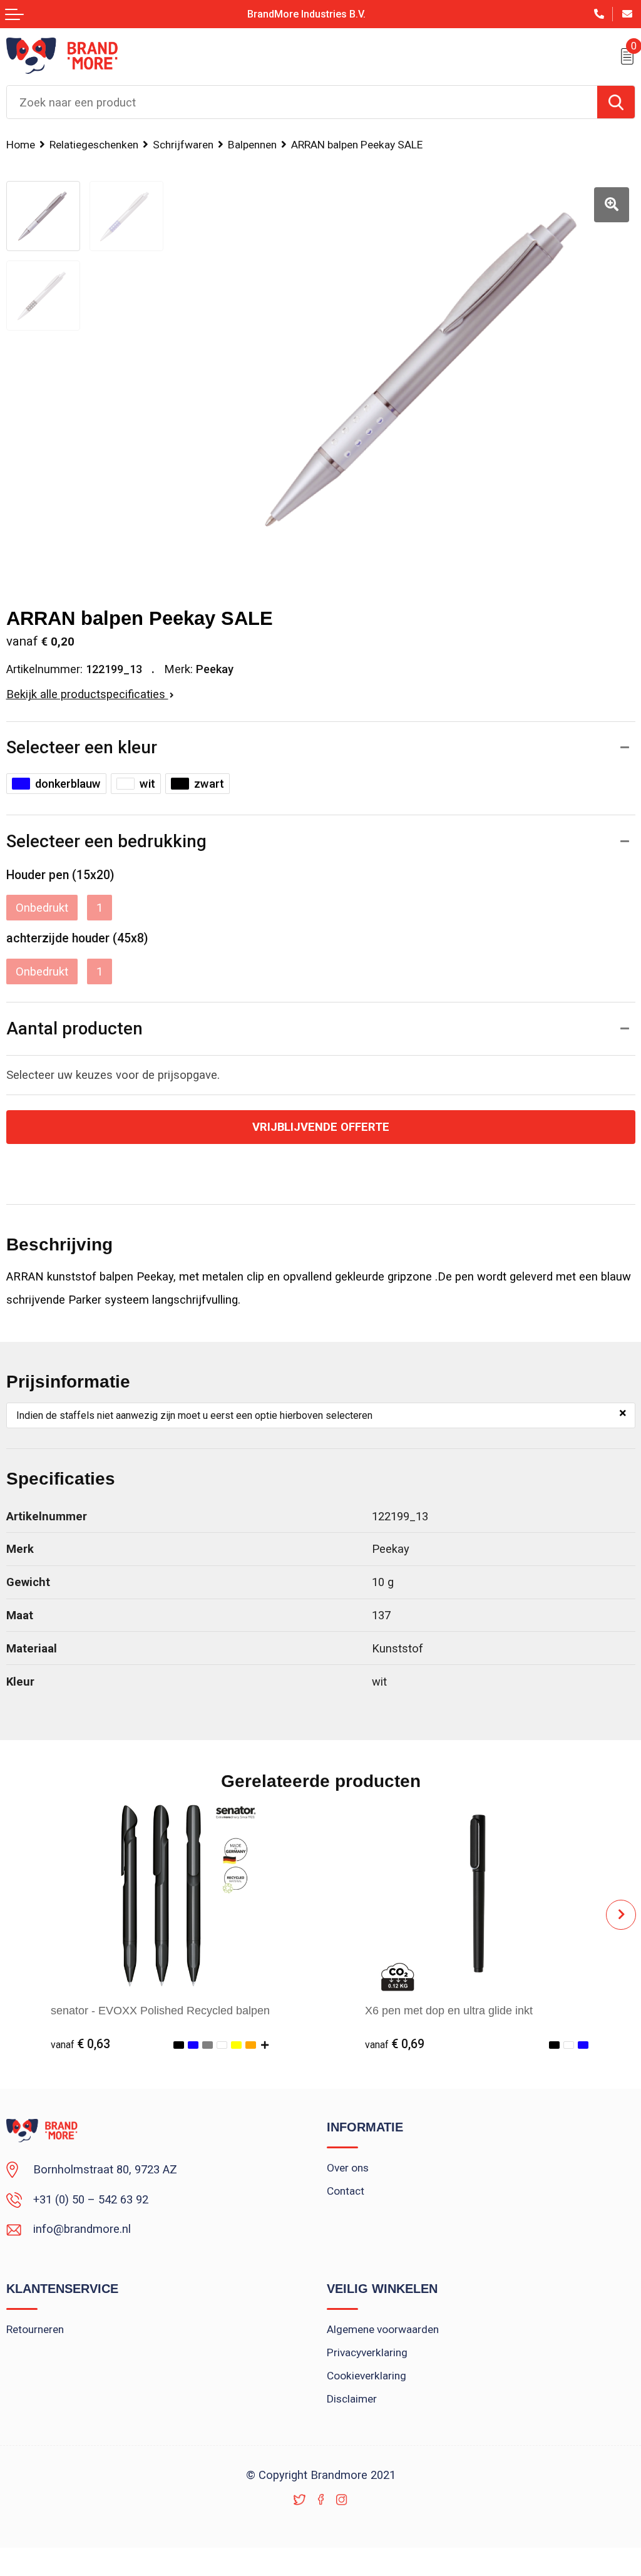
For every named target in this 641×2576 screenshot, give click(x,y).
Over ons (348, 2168)
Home (21, 145)
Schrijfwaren (183, 145)
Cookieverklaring (367, 2376)
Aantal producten (74, 1028)
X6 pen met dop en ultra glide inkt (449, 2010)
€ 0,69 (395, 2044)
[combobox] (302, 102)
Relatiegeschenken (94, 145)
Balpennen (252, 145)
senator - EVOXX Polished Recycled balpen (160, 2010)
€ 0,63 (80, 2044)
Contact (346, 2191)
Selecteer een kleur (82, 747)
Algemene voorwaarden (383, 2329)
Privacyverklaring (367, 2352)
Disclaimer (352, 2399)
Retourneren (35, 2329)
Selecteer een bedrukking (106, 841)
